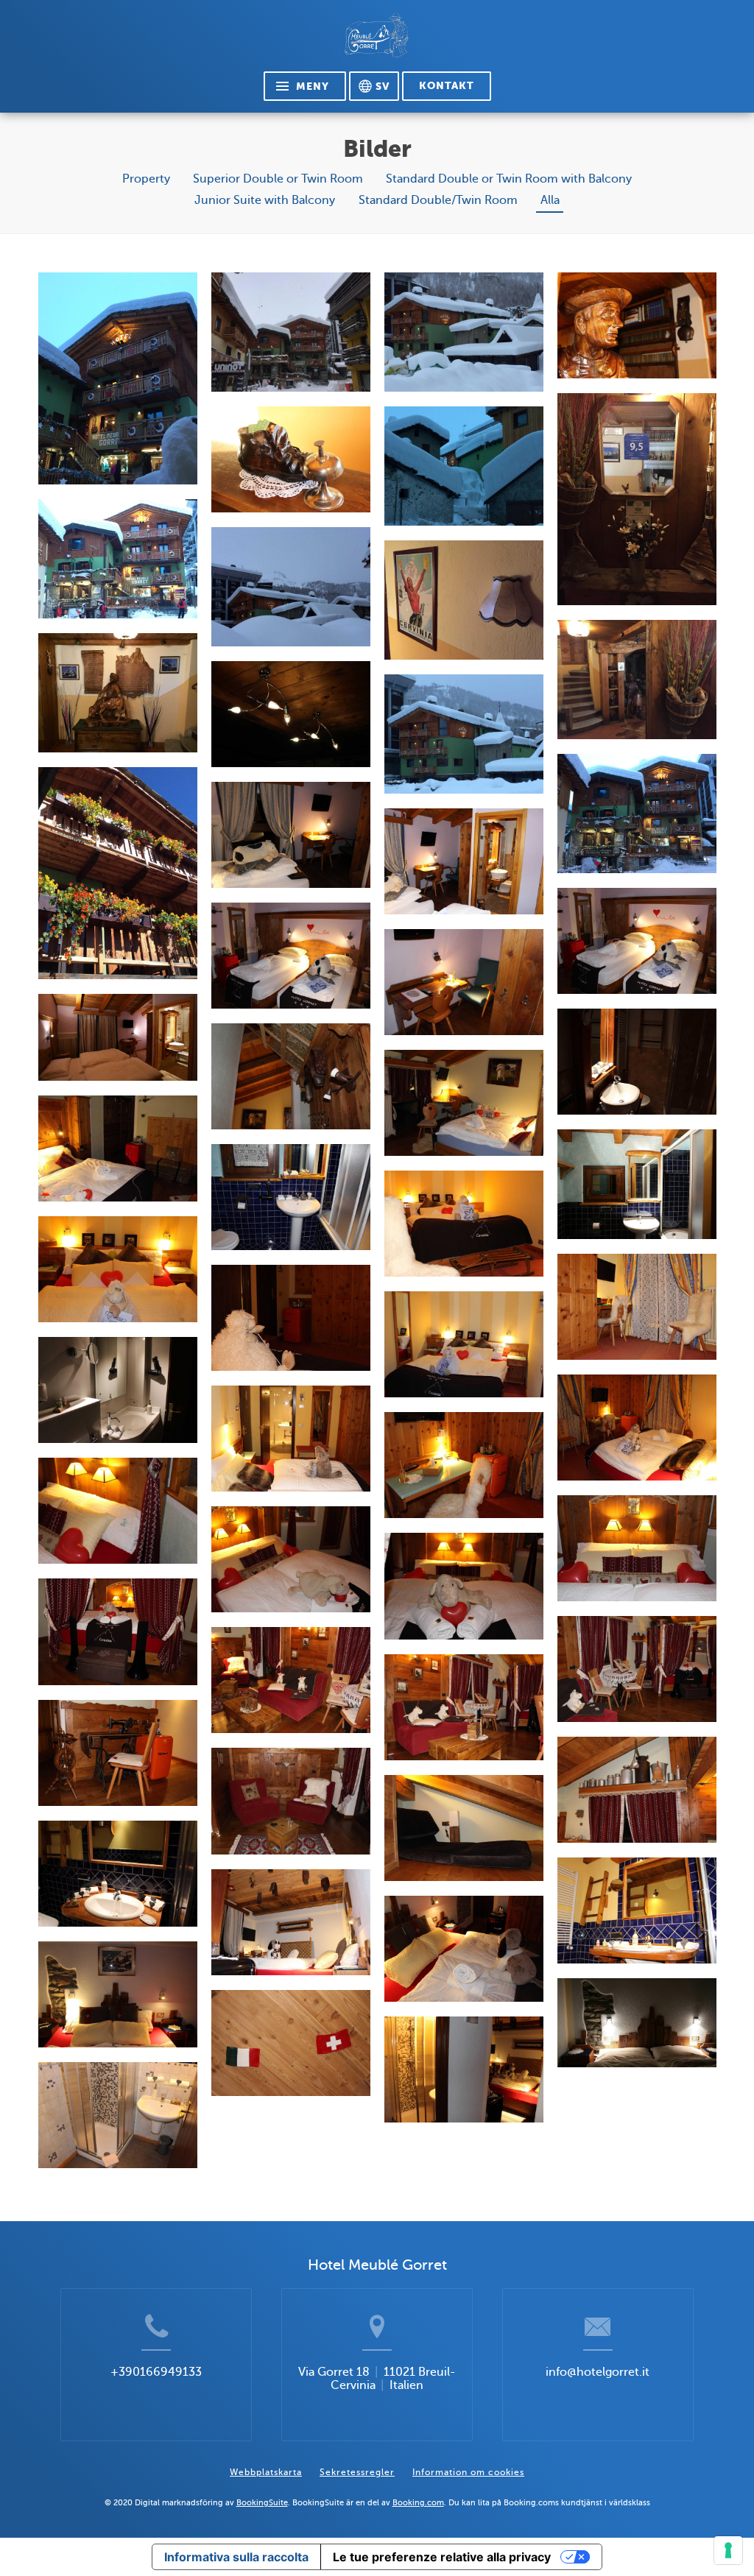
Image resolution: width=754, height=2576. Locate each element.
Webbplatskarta (266, 2472)
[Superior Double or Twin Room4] (291, 956)
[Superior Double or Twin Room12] (291, 1197)
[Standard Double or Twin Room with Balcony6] (118, 1390)
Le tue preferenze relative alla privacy (442, 2557)
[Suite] (118, 1511)
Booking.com (418, 2502)
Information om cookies (468, 2472)
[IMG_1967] (118, 693)
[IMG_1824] (118, 559)
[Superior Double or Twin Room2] (464, 861)
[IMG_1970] (637, 680)
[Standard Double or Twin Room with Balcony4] (291, 1318)
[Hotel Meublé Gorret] (377, 42)
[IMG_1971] (637, 499)
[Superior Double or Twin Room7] (637, 1062)
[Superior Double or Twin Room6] (118, 1037)
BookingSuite (262, 2502)
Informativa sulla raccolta (236, 2557)
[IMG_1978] (464, 600)
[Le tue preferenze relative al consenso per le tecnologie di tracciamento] (728, 2550)
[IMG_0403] (637, 325)
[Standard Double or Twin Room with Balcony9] (464, 1465)
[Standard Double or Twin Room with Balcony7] (637, 1428)
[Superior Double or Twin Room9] (464, 1103)
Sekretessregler (357, 2472)
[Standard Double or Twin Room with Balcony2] (118, 1269)
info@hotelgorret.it (598, 2372)
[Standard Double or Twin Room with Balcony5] (464, 1344)
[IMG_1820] (464, 734)
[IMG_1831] (118, 378)
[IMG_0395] (291, 459)
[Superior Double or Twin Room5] (464, 982)
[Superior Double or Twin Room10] (118, 1148)
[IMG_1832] (637, 814)
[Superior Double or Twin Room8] (291, 1076)
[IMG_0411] (291, 714)
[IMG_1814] (291, 332)
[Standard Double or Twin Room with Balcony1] (464, 1224)
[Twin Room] (291, 1922)
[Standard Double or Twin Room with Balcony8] (291, 1439)
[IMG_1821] (291, 587)
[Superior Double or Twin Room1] (291, 835)
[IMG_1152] (118, 873)
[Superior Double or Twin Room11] (637, 1184)
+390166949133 (156, 2372)
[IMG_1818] (464, 332)
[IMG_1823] (464, 466)
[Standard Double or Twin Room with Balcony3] (637, 1307)
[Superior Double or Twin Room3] (637, 941)
